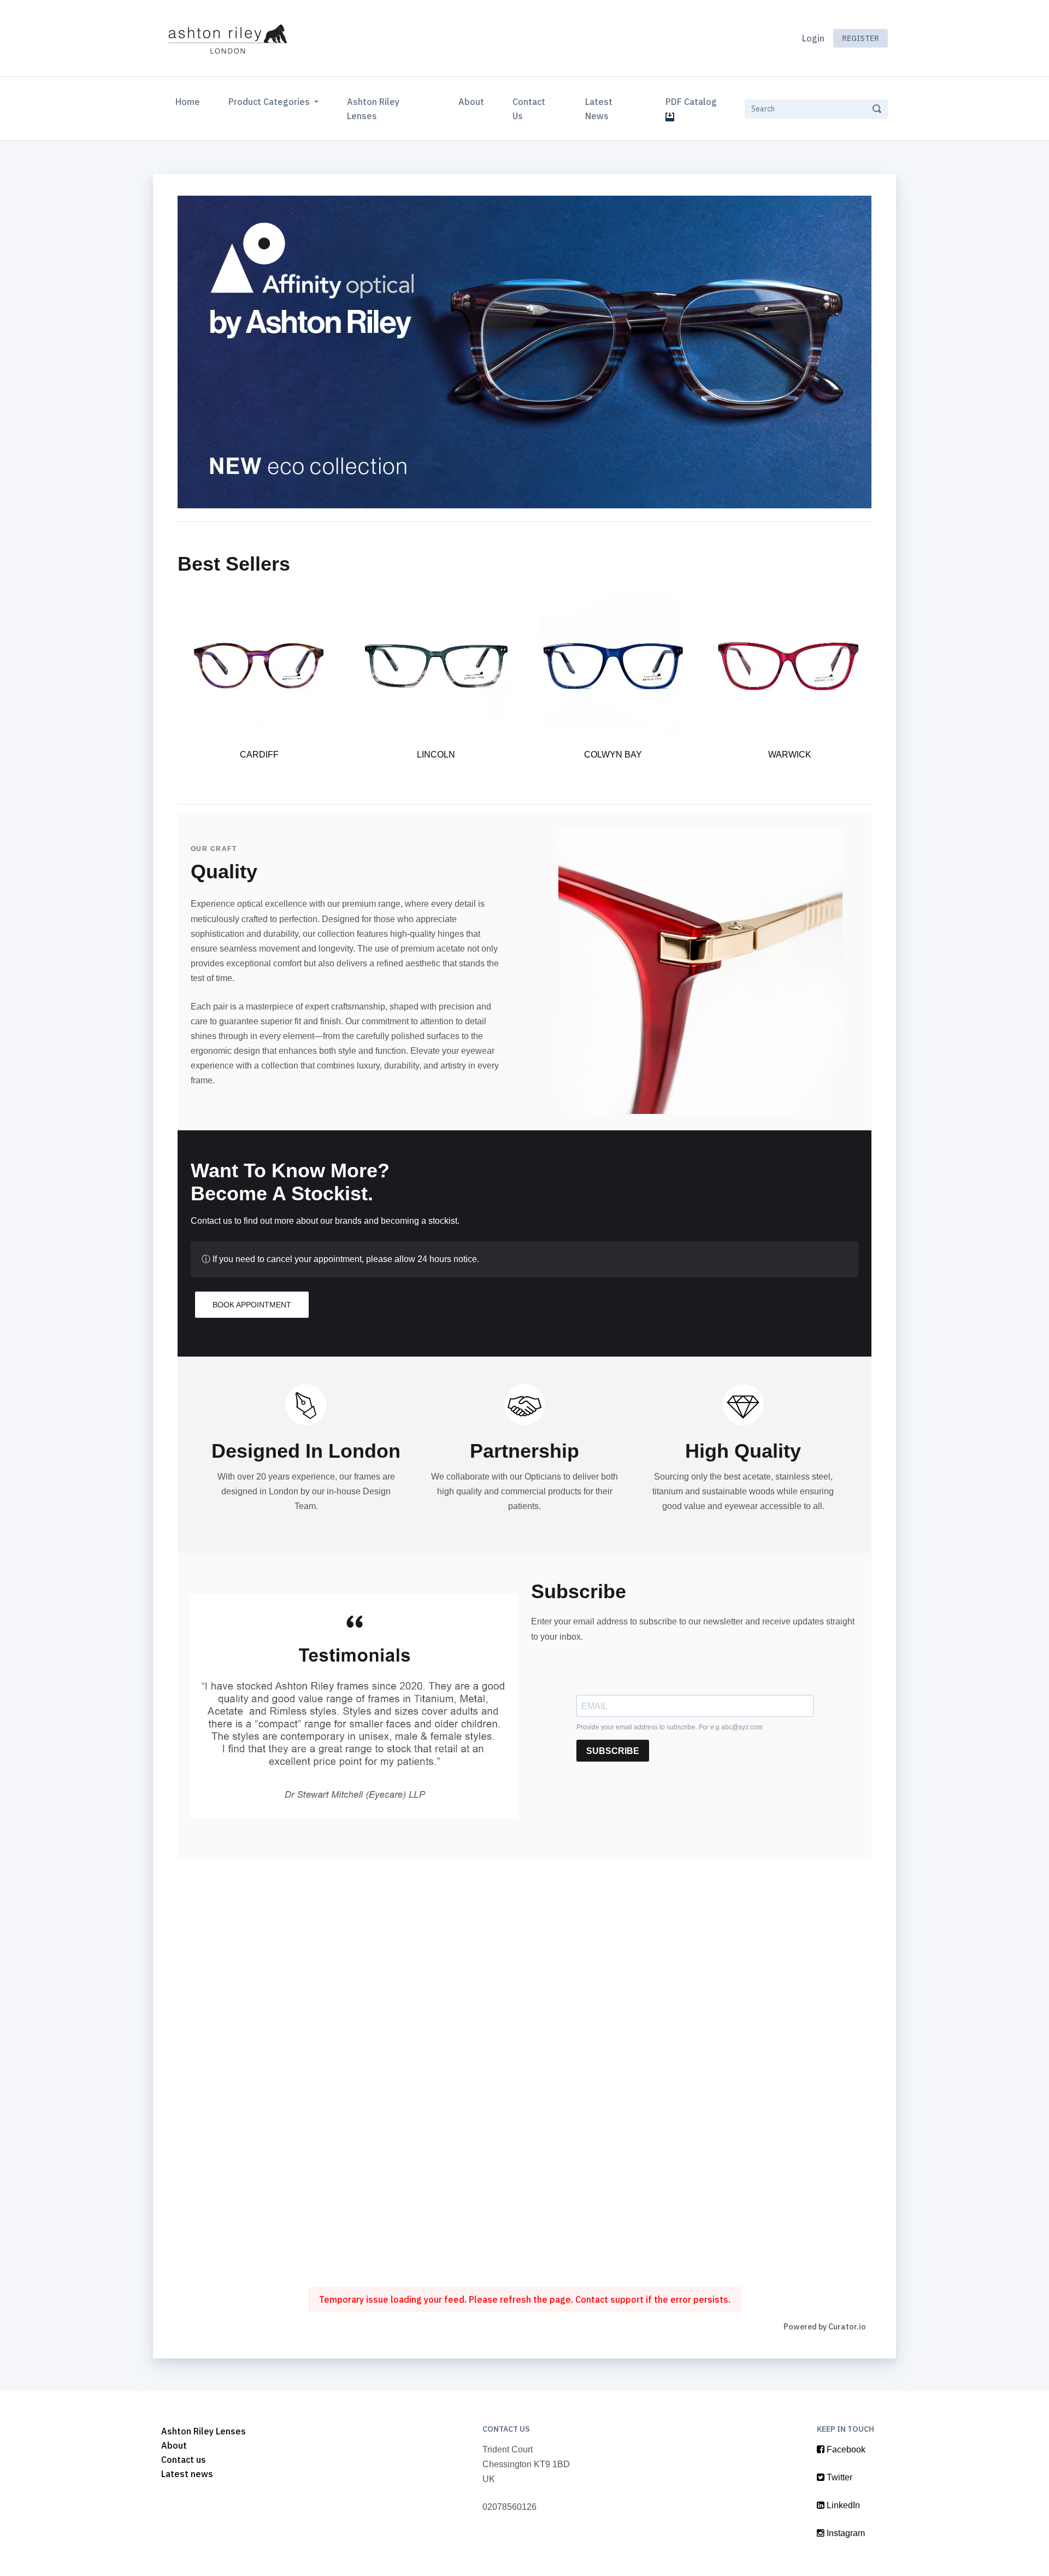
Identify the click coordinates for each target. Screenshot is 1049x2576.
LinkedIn (842, 2505)
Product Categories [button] (270, 102)
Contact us (184, 2460)
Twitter (838, 2477)
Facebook (845, 2449)
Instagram (845, 2533)
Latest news (187, 2474)
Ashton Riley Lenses (373, 109)
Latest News (599, 109)
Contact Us (529, 109)
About (471, 102)
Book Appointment (252, 1305)
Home (190, 101)
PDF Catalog (693, 102)
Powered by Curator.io (825, 2326)
